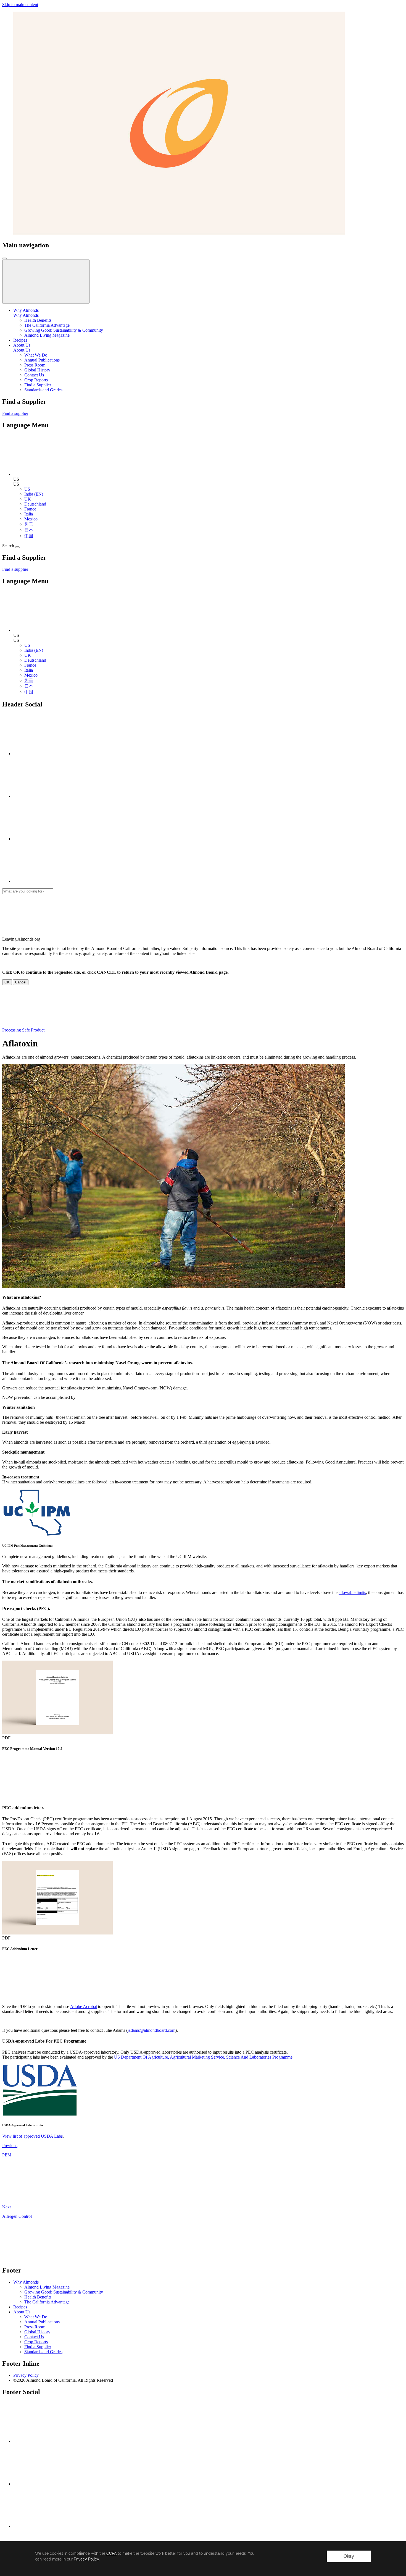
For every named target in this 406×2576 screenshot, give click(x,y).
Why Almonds (26, 315)
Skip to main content (20, 5)
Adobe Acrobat (84, 2006)
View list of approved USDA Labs (32, 2136)
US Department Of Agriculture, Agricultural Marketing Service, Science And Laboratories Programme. (204, 2057)
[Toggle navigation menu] (4, 258)
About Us (22, 350)
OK (7, 982)
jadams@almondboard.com (151, 2030)
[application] (203, 2559)
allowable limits (352, 1592)
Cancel (21, 982)
